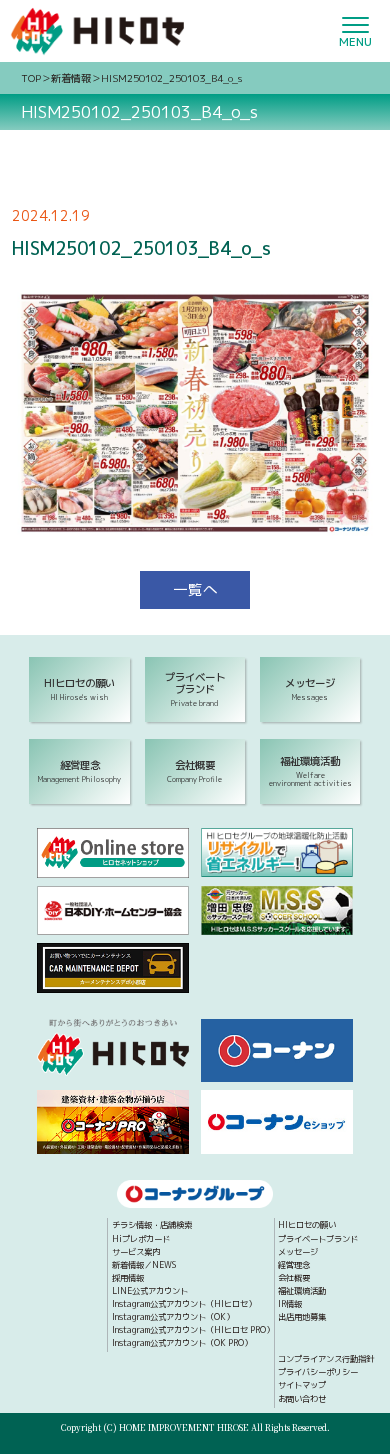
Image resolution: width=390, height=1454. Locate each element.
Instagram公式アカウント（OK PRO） (182, 1344)
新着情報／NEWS (144, 1266)
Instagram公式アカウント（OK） (173, 1318)
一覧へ (195, 589)
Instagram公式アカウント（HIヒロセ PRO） (193, 1331)
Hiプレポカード (141, 1240)
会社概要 (294, 1279)
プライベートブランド (318, 1240)
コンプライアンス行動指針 (326, 1360)
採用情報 (128, 1279)
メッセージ (298, 1253)
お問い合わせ (302, 1400)
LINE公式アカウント (150, 1292)
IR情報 (290, 1305)
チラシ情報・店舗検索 (152, 1226)
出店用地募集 (302, 1318)
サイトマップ (302, 1386)
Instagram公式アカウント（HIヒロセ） (184, 1305)
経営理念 (294, 1266)
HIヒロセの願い (307, 1226)
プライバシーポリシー (318, 1373)
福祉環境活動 (302, 1292)
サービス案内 (136, 1253)
